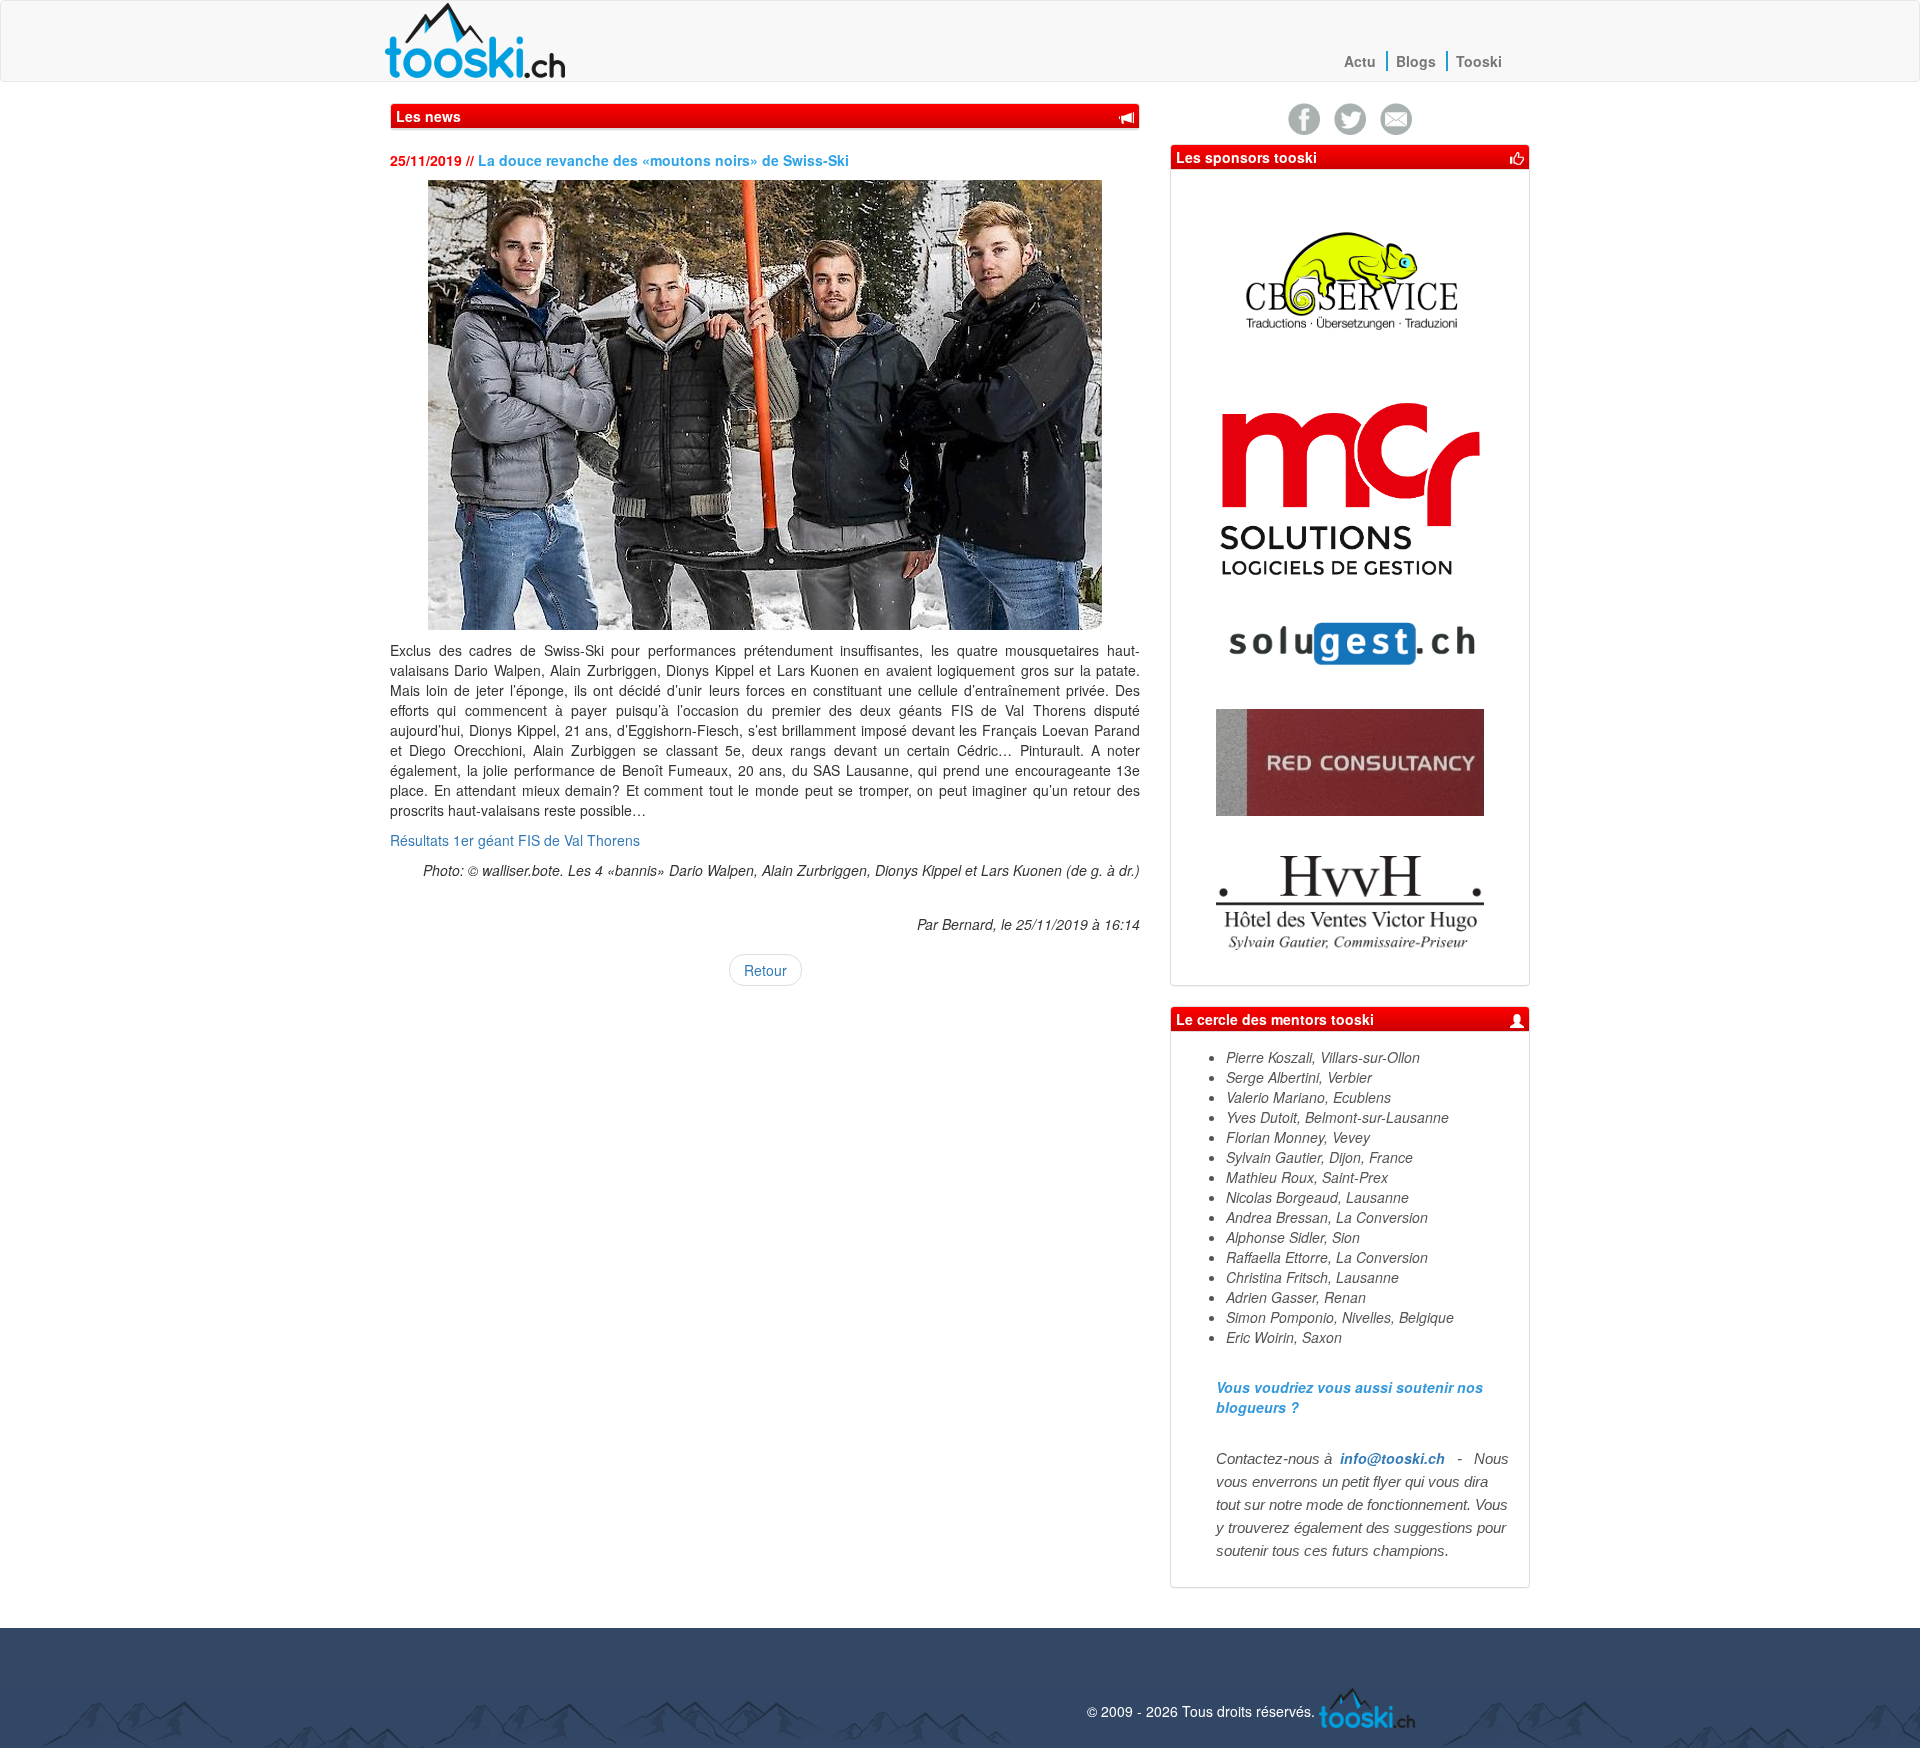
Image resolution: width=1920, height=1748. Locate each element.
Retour (765, 970)
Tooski (1479, 61)
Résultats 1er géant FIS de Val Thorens (515, 840)
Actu (1360, 61)
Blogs (1416, 61)
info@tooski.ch (1392, 1458)
